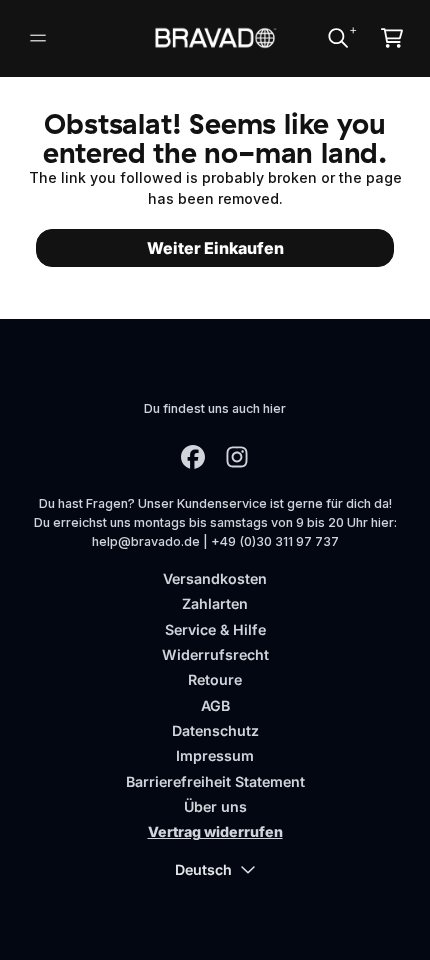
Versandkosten (215, 578)
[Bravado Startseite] (215, 38)
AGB (215, 705)
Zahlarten (215, 603)
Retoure (215, 679)
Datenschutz (215, 730)
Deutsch (203, 869)
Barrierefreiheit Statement (215, 781)
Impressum (215, 755)
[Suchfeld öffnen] (337, 38)
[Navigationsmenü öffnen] (38, 38)
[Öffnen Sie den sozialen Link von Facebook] (193, 457)
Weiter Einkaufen (215, 248)
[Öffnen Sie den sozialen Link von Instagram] (237, 457)
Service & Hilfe (215, 629)
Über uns (215, 806)
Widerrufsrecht (215, 654)
